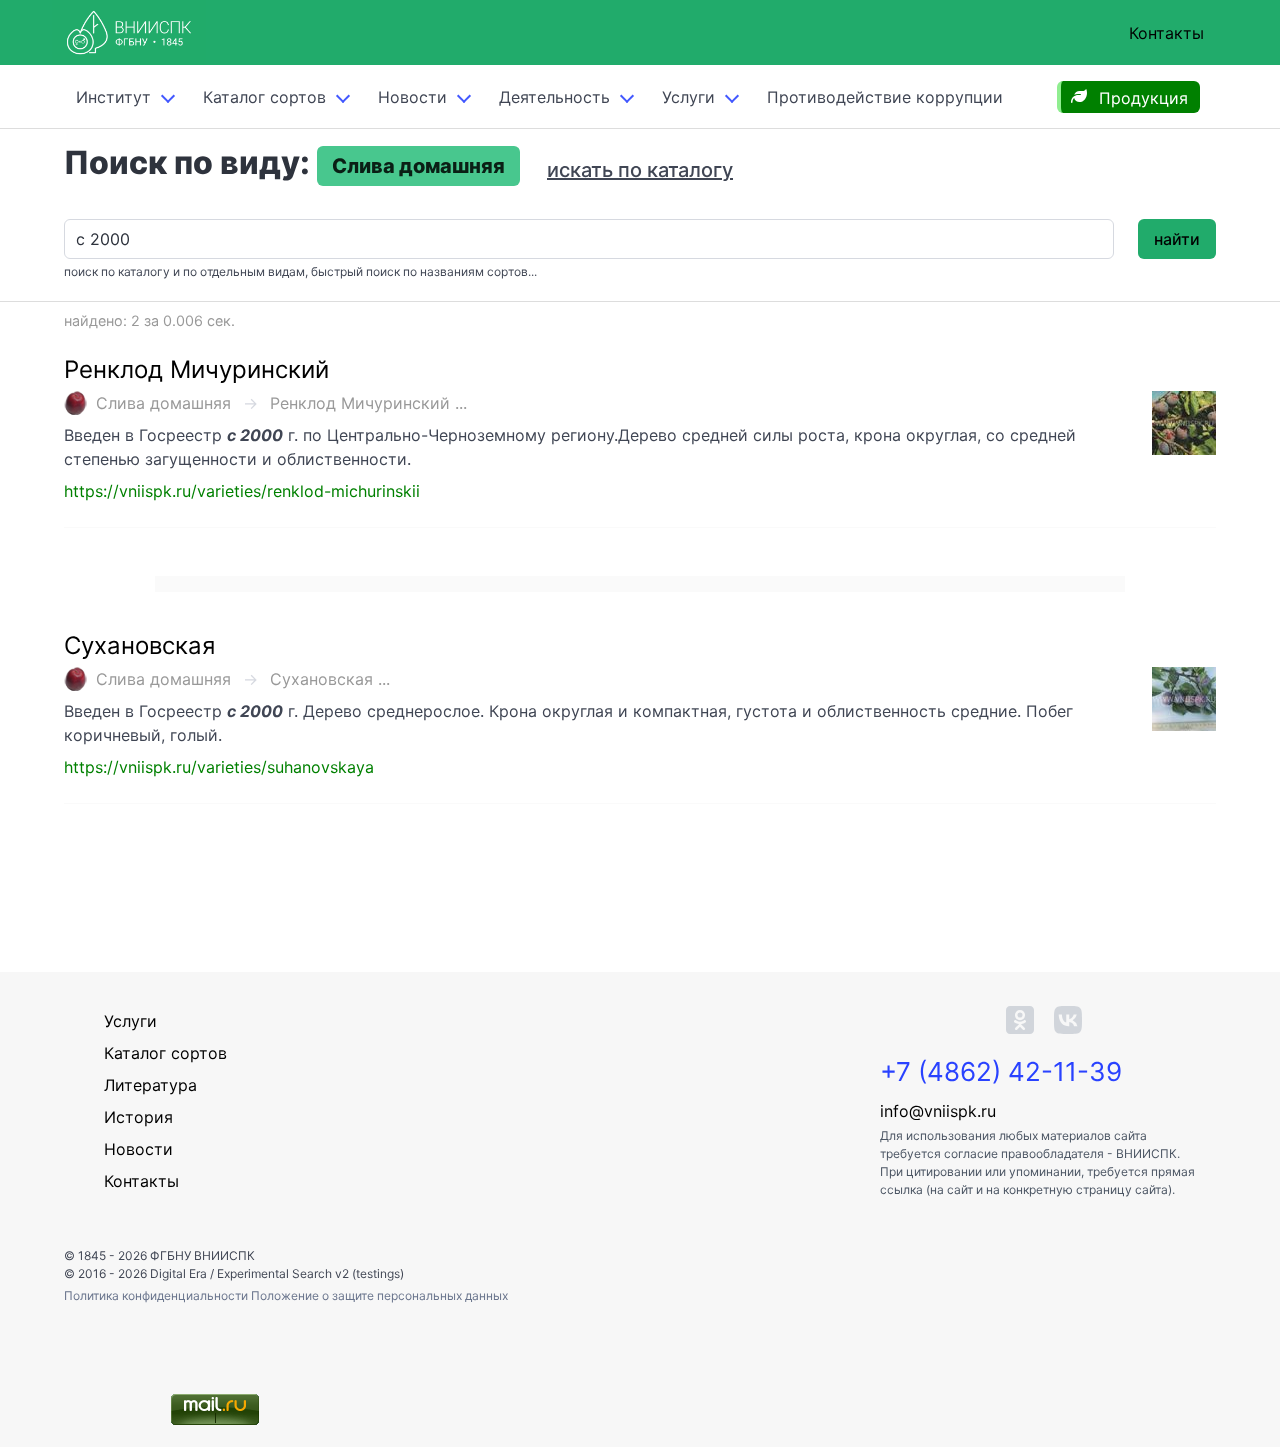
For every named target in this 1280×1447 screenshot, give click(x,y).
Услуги (688, 97)
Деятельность (554, 97)
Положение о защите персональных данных (379, 1295)
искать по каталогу (640, 170)
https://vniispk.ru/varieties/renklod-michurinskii (242, 491)
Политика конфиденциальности (157, 1295)
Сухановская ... (330, 679)
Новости (412, 97)
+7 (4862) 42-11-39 (1001, 1071)
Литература (150, 1085)
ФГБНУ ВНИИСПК (202, 1255)
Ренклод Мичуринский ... (368, 403)
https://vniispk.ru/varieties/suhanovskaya (219, 767)
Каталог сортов (165, 1053)
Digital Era (178, 1273)
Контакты (1166, 33)
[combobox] (589, 239)
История (138, 1117)
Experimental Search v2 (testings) (310, 1273)
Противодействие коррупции (885, 97)
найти (1177, 239)
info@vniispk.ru (938, 1111)
